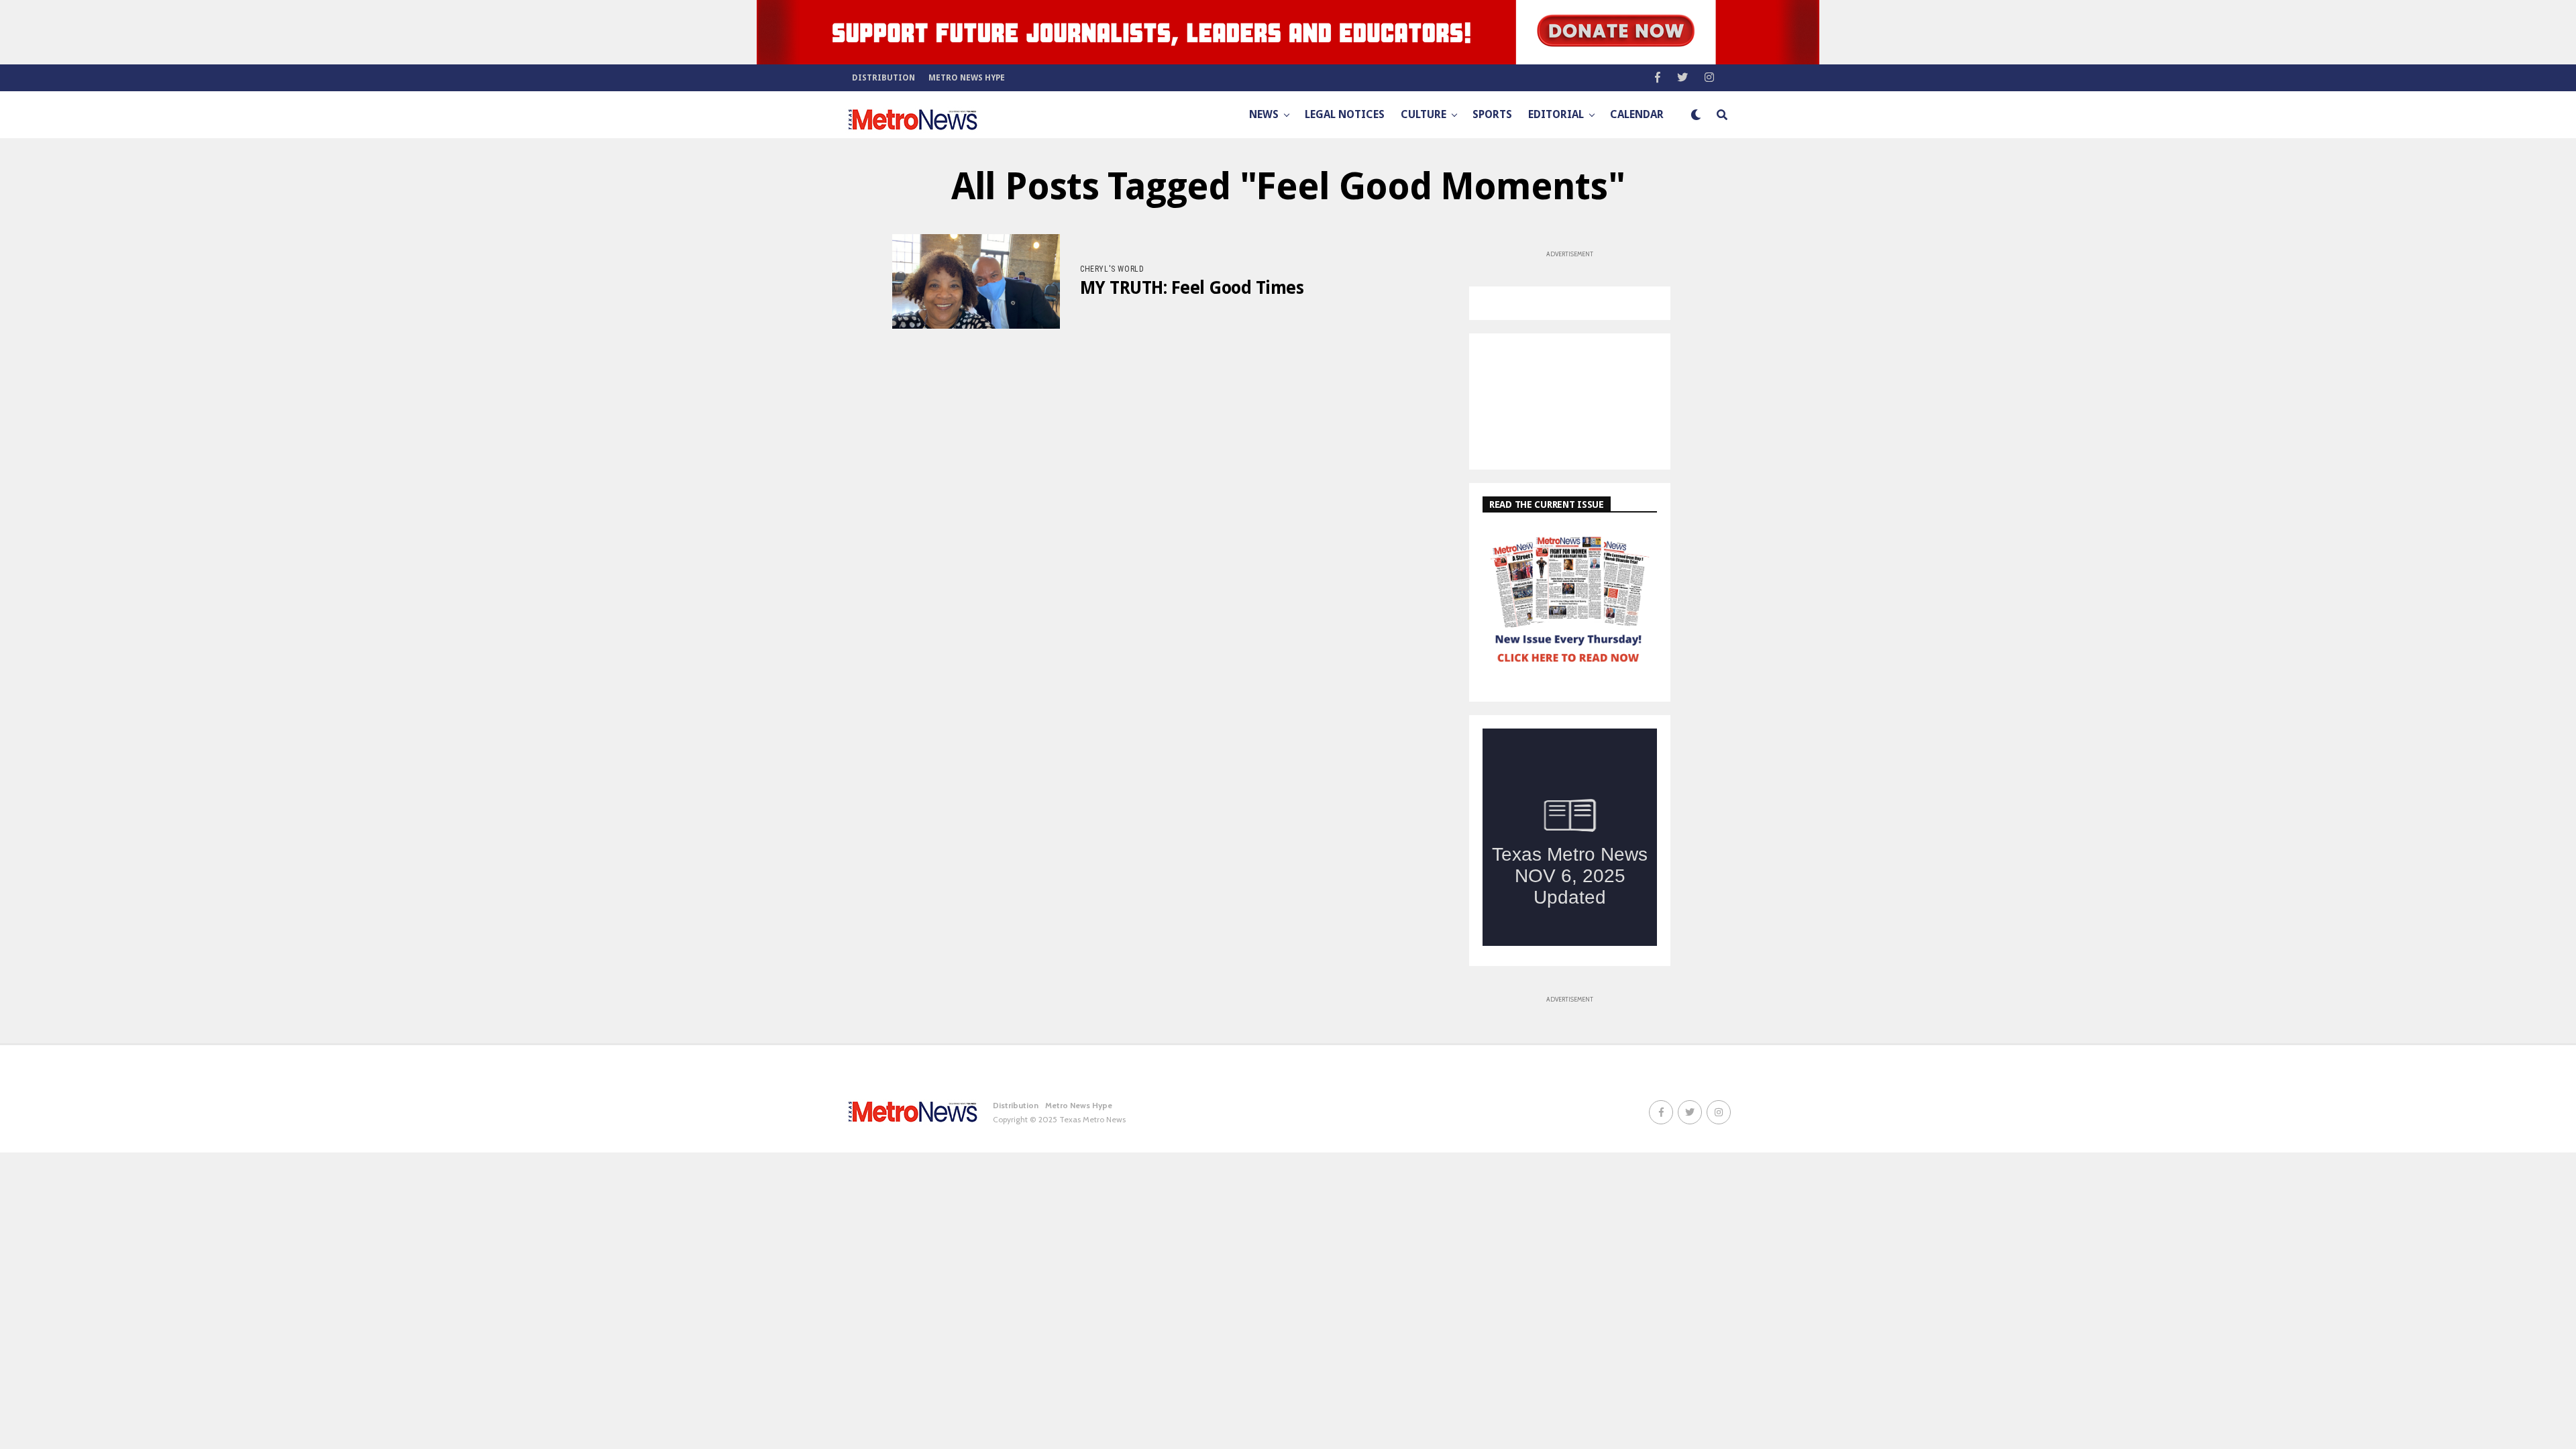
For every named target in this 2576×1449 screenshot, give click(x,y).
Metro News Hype (967, 78)
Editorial (1556, 114)
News (1264, 114)
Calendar (1637, 114)
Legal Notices (1345, 114)
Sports (1492, 114)
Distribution (883, 78)
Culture (1424, 114)
